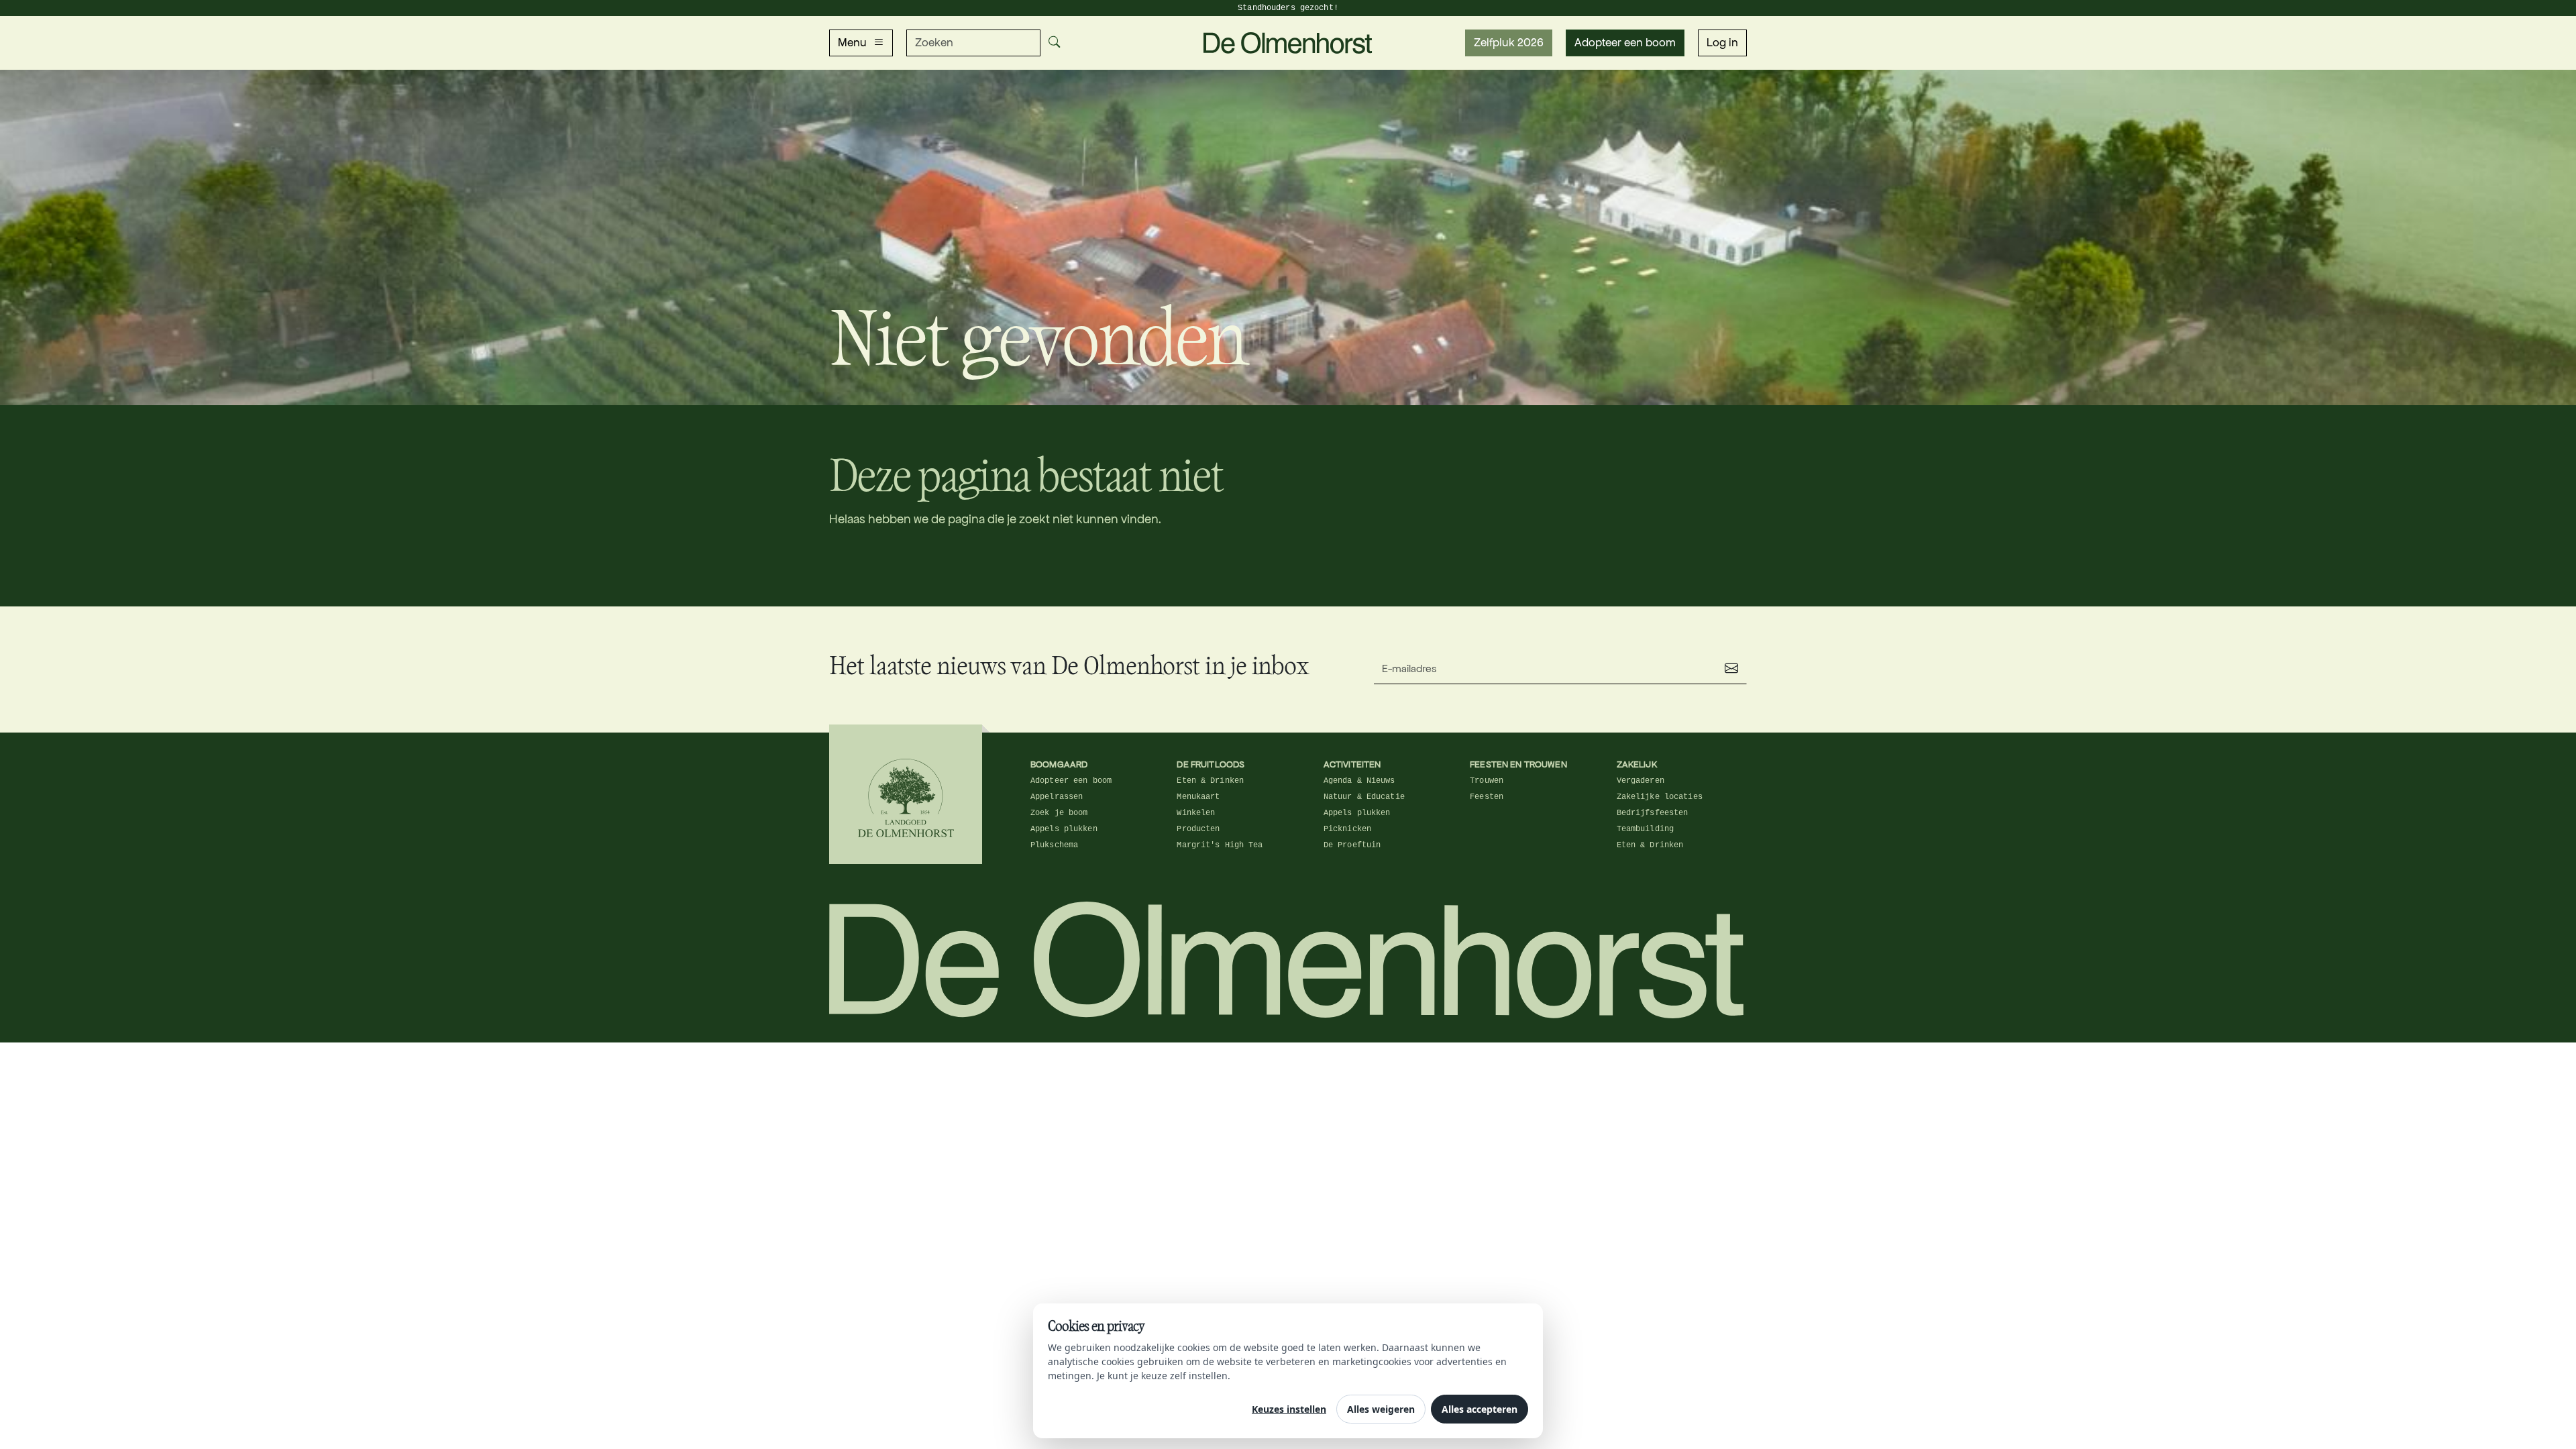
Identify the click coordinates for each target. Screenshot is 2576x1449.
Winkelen (1196, 813)
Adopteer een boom (1625, 43)
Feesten (1487, 797)
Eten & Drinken (1210, 781)
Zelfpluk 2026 (1509, 43)
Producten (1198, 829)
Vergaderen (1641, 781)
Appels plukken (1064, 829)
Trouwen (1487, 781)
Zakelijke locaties (1660, 797)
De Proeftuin (1352, 845)
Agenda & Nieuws (1359, 781)
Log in (1722, 43)
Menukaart (1198, 797)
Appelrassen (1057, 797)
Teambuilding (1645, 829)
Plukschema (1054, 845)
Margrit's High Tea (1220, 845)
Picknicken (1347, 829)
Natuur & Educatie (1364, 797)
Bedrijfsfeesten (1653, 813)
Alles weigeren (1381, 1409)
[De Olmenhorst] (1288, 42)
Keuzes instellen (1289, 1409)
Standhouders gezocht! (1288, 8)
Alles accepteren (1480, 1409)
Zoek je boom (1059, 813)
